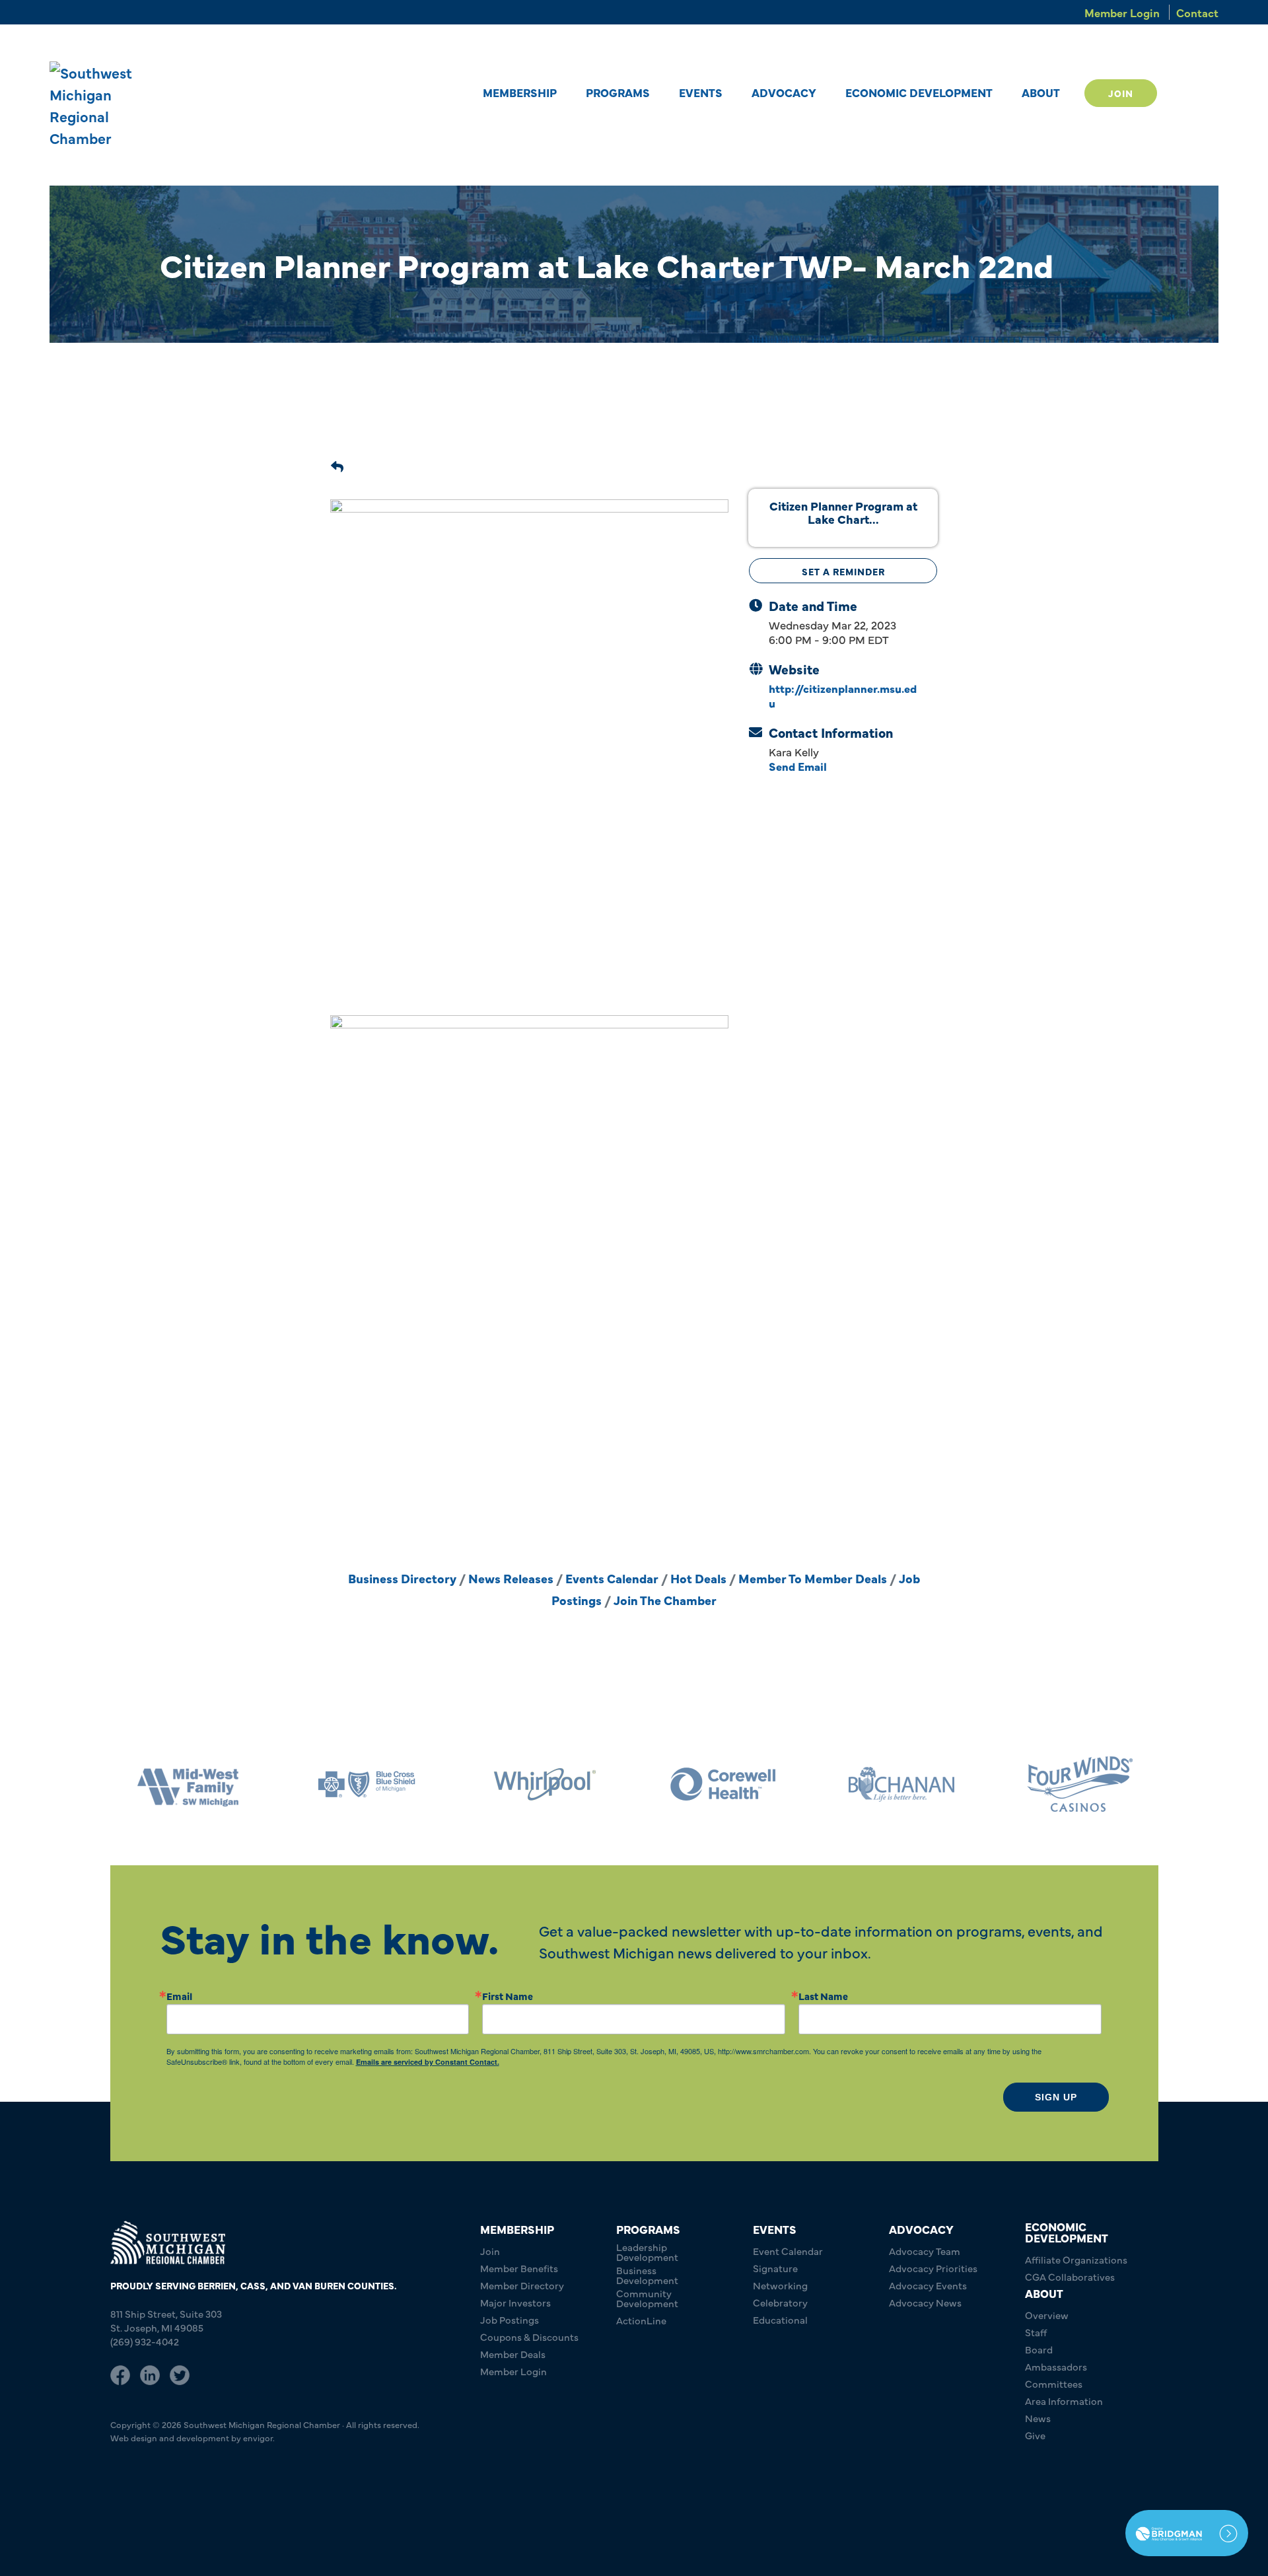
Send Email (798, 766)
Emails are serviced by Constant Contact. (428, 2062)
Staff (1036, 2332)
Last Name (823, 1996)
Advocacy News (925, 2302)
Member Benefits (519, 2268)
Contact (1197, 12)
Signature (775, 2268)
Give (1035, 2435)
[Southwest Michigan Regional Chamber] (110, 105)
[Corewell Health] (545, 1784)
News (1038, 2418)
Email (179, 1996)
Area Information (1064, 2401)
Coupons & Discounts (529, 2337)
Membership (520, 92)
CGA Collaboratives (1070, 2276)
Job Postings (510, 2319)
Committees (1054, 2383)
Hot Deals (698, 1578)
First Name (508, 1996)
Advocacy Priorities (933, 2268)
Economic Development (919, 92)
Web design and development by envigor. (193, 2437)
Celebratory (780, 2302)
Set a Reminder (843, 571)
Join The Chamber (665, 1600)
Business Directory (402, 1578)
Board (1039, 2349)
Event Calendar (788, 2251)
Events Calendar (612, 1578)
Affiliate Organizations (1076, 2259)
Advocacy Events (928, 2285)
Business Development (647, 2275)
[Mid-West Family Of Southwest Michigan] (1080, 1784)
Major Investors (515, 2302)
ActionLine (641, 2320)
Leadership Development (647, 2252)
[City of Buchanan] (723, 1784)
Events (701, 92)
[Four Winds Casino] (901, 1784)
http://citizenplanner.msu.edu (843, 695)
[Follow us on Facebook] (120, 2373)
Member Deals (513, 2354)
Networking (780, 2285)
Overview (1047, 2315)
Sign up (1056, 2097)
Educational (780, 2319)
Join (1121, 93)
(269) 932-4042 (145, 2341)
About (1041, 92)
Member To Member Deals (813, 1578)
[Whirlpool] (367, 1784)
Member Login (1122, 12)
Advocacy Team (925, 2251)
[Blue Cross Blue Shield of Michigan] (188, 1784)
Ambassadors (1056, 2366)
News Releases (511, 1578)
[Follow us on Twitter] (180, 2373)
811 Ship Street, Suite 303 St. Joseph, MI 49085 (166, 2320)
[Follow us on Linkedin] (150, 2373)
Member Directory (522, 2285)
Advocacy (784, 92)
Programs (618, 92)
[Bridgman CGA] (1187, 2533)
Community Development (647, 2298)
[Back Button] (337, 464)
